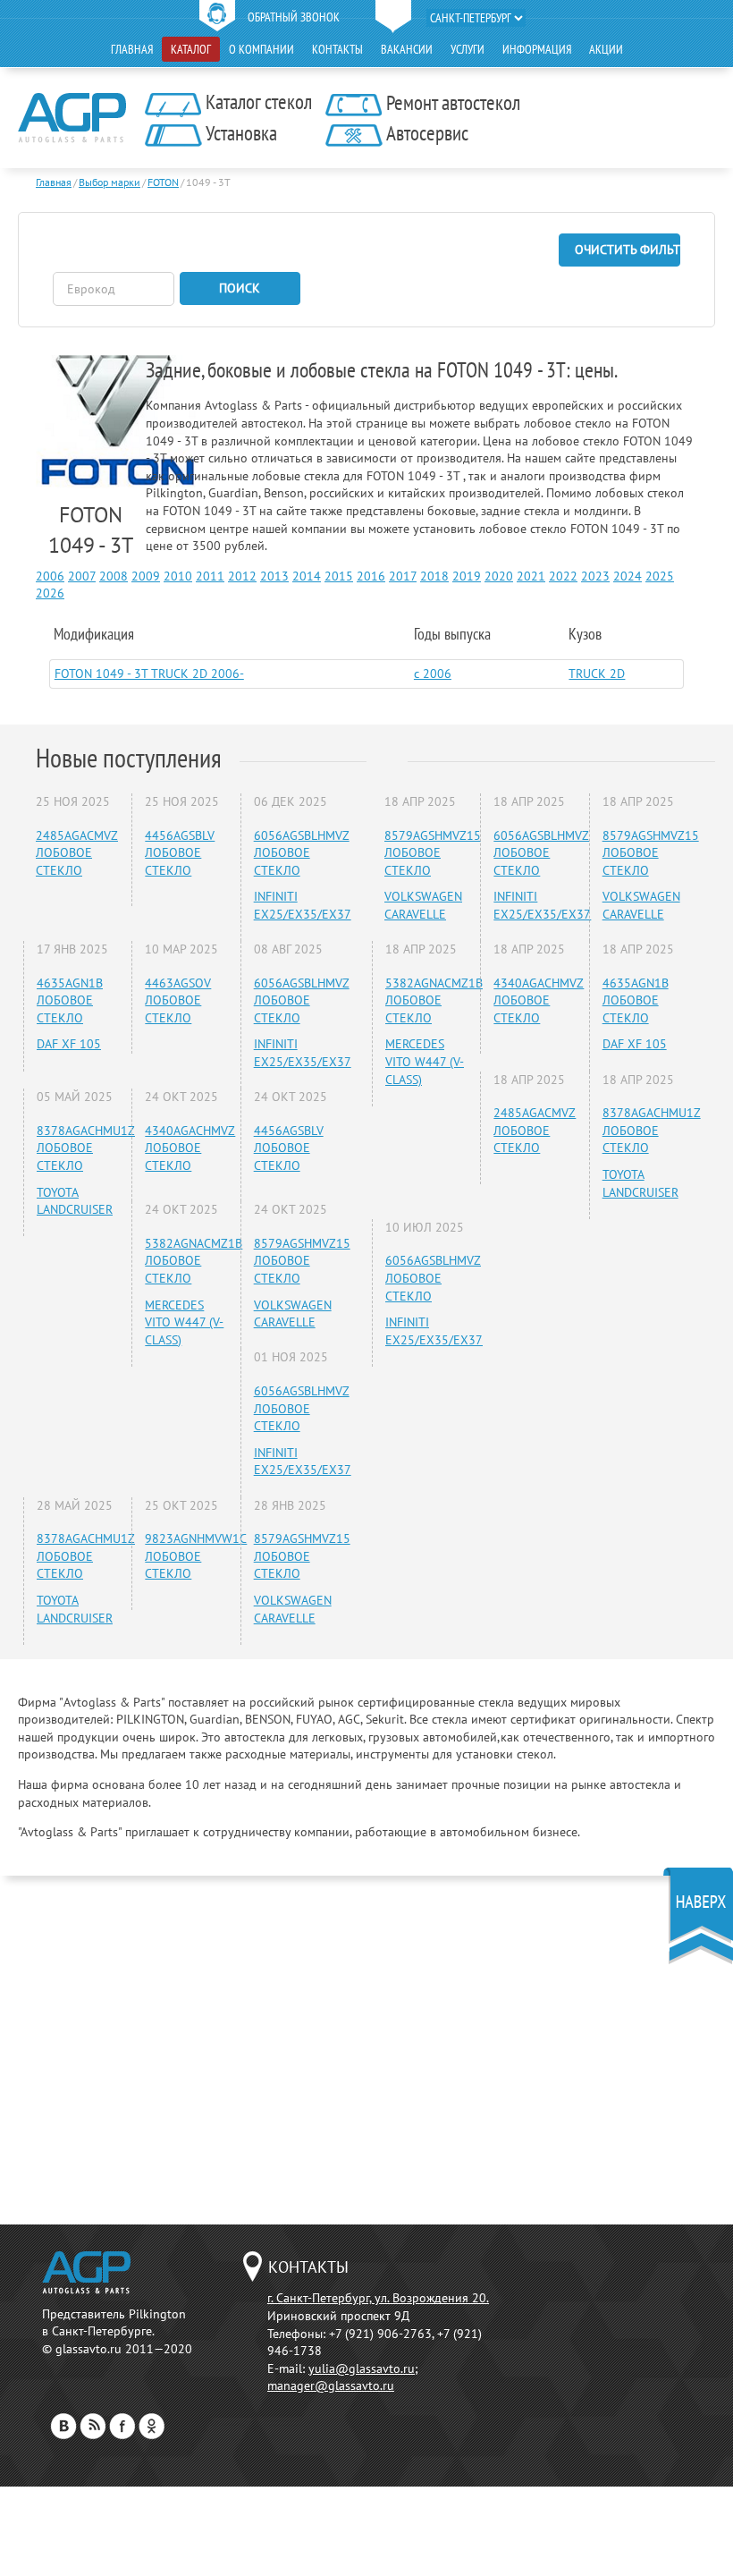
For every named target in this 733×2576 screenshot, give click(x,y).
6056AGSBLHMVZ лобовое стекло (302, 853)
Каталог (191, 49)
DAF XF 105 (69, 1044)
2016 (371, 576)
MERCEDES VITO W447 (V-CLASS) (184, 1322)
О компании (261, 49)
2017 (403, 576)
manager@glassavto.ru (331, 2385)
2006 (50, 576)
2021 (531, 576)
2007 (82, 576)
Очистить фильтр (628, 250)
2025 (660, 576)
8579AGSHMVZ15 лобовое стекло (302, 1261)
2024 (628, 576)
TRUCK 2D (597, 674)
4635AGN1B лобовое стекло (70, 1000)
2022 (563, 576)
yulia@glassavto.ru (362, 2368)
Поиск (240, 288)
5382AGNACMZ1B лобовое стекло (194, 1261)
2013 (274, 576)
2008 (114, 576)
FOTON (163, 182)
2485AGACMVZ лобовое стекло (77, 853)
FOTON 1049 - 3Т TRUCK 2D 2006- (149, 674)
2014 (307, 576)
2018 (434, 576)
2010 (178, 576)
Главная (132, 49)
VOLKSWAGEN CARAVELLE (293, 1314)
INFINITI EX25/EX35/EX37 (303, 905)
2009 (146, 576)
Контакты (337, 49)
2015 (339, 576)
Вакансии (407, 49)
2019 (467, 576)
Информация (537, 49)
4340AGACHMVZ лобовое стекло (190, 1148)
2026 (50, 593)
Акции (606, 49)
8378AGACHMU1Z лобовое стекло (86, 1148)
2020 (499, 576)
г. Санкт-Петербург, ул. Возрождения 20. (378, 2298)
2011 (210, 576)
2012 (242, 576)
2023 (595, 576)
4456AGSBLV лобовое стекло (180, 853)
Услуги (468, 49)
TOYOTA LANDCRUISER (75, 1201)
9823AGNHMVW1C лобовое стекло (196, 1556)
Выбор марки (110, 182)
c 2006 (433, 674)
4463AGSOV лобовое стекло (178, 1000)
